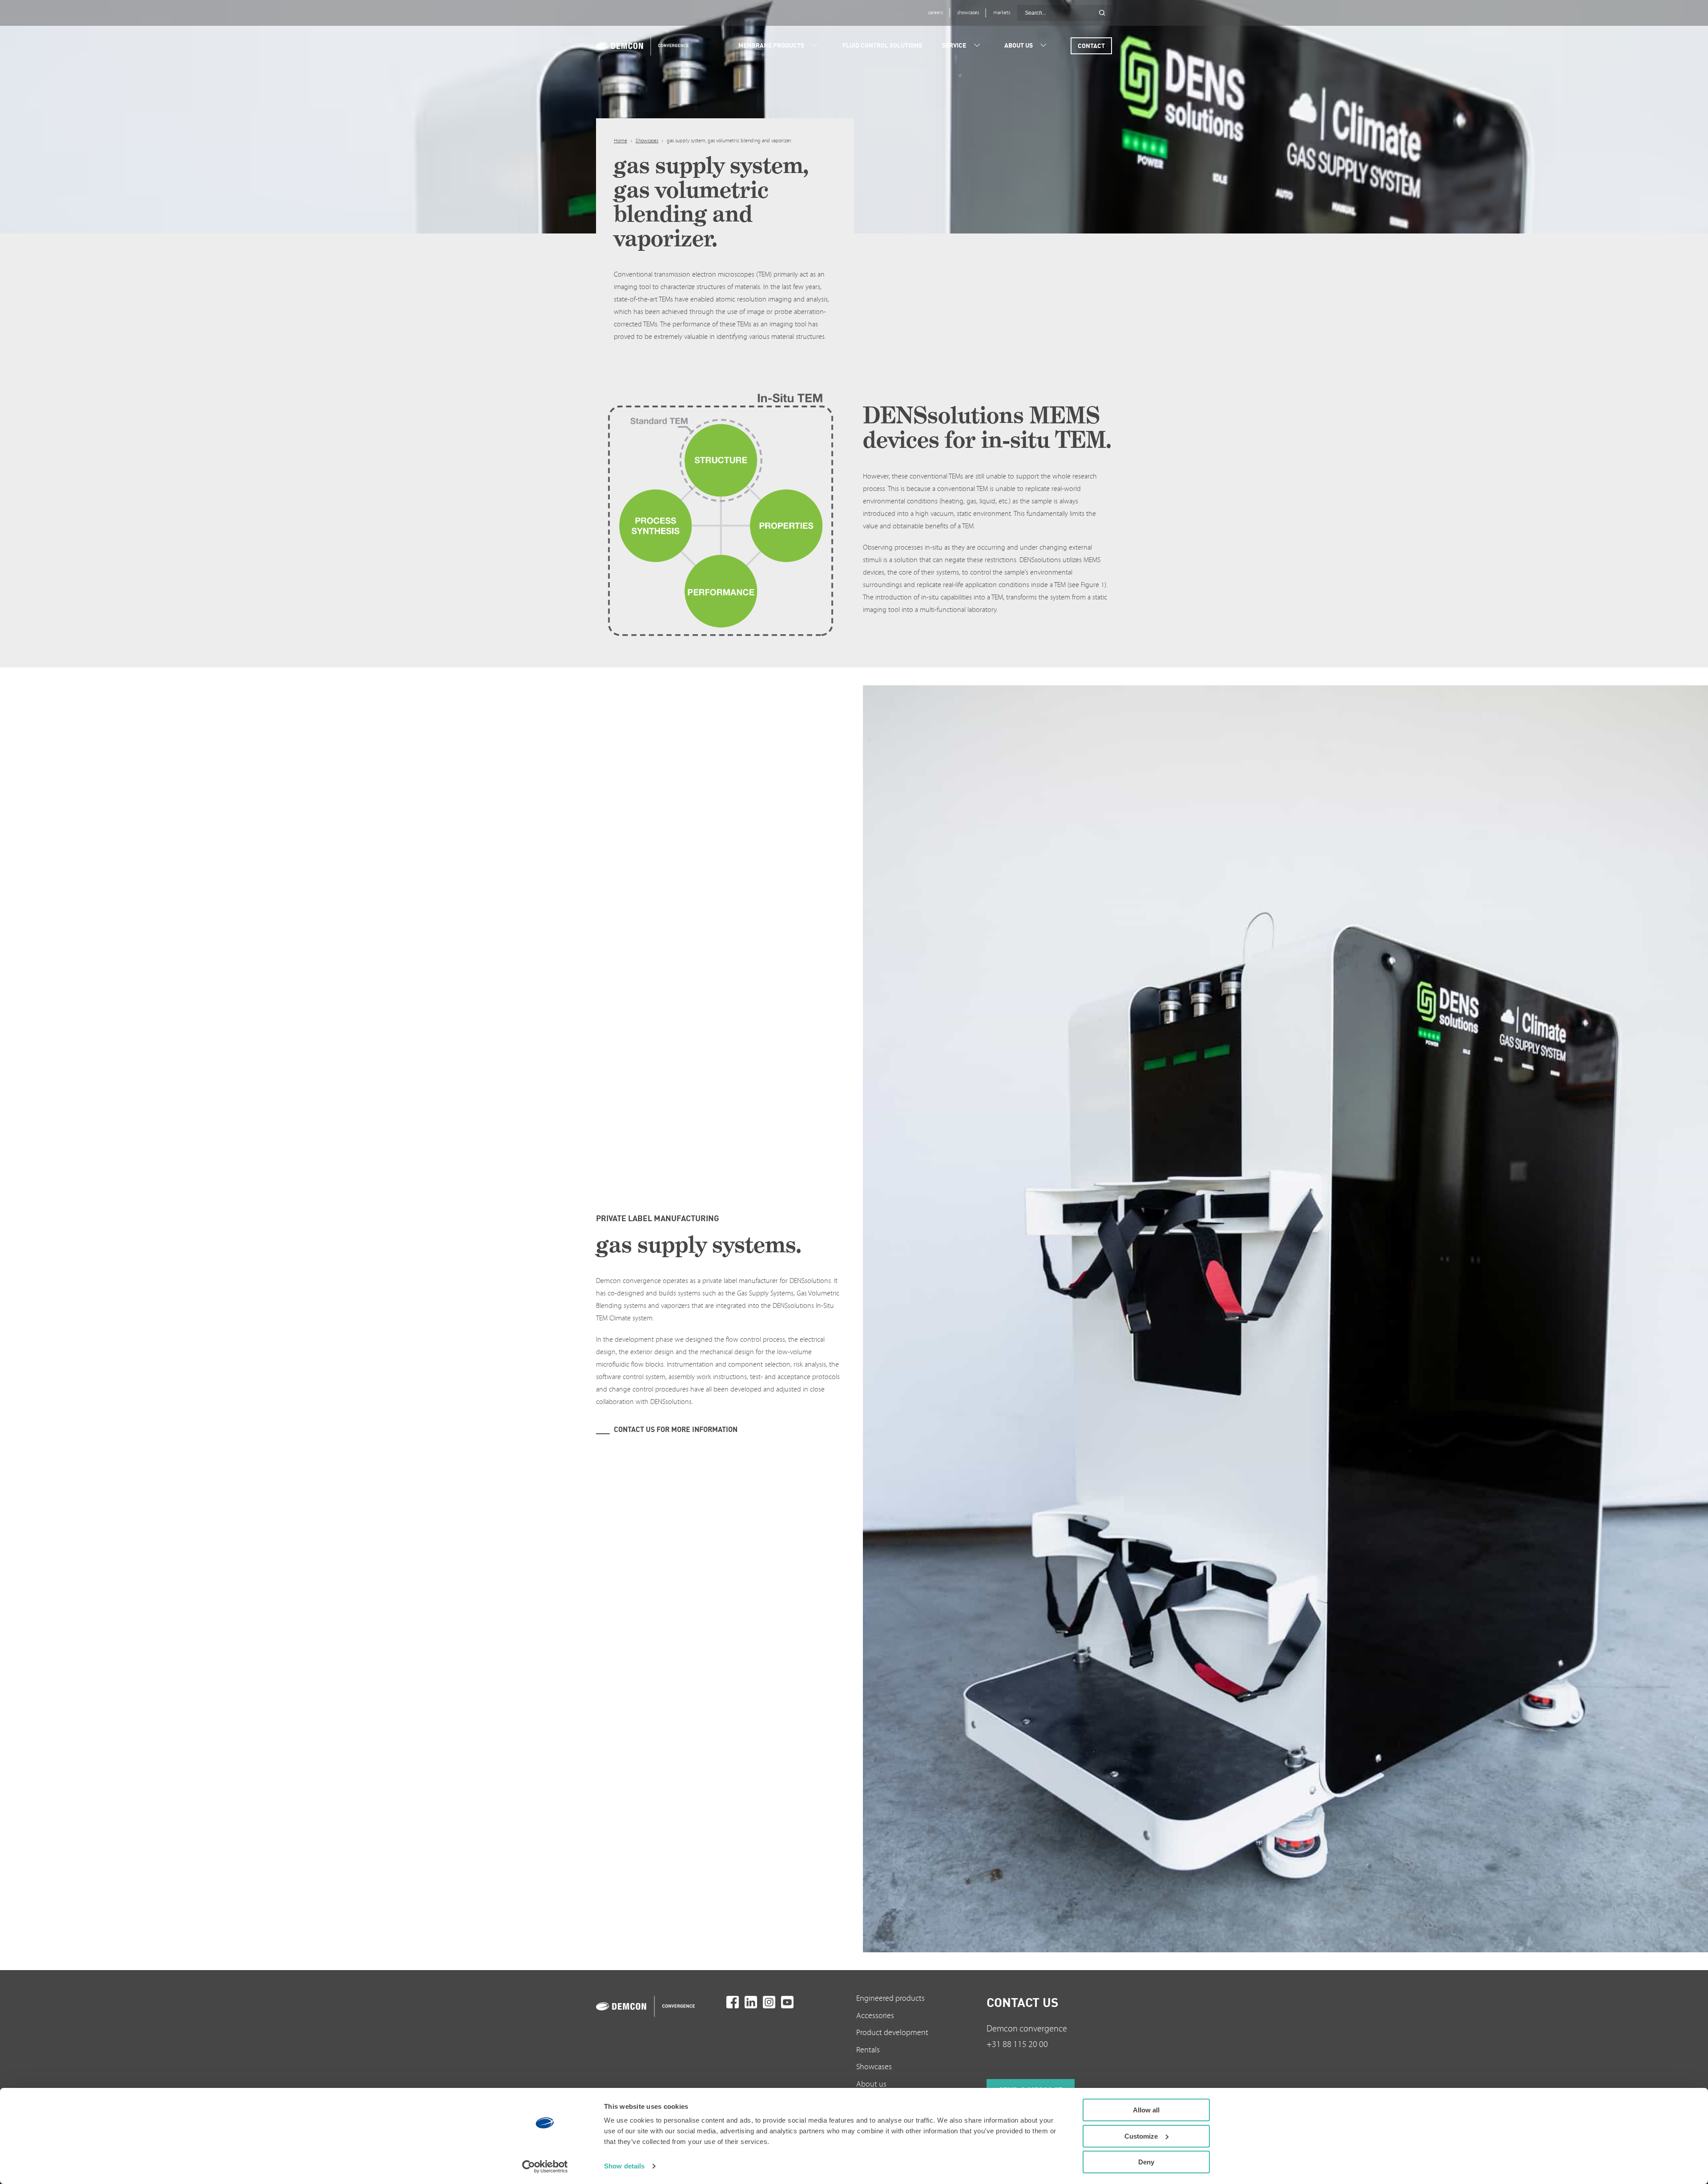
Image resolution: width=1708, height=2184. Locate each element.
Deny (1146, 2162)
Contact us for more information (676, 1429)
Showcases (647, 141)
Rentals (868, 2050)
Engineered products (890, 1998)
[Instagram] (769, 2002)
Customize (1141, 2136)
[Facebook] (733, 2002)
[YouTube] (787, 2002)
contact (1091, 46)
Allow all (1146, 2110)
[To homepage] (659, 2006)
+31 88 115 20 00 (1017, 2044)
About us (871, 2084)
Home (620, 141)
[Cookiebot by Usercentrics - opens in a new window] (545, 2167)
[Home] (639, 46)
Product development (892, 2033)
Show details (624, 2166)
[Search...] (1102, 13)
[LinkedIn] (751, 2002)
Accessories (875, 2016)
